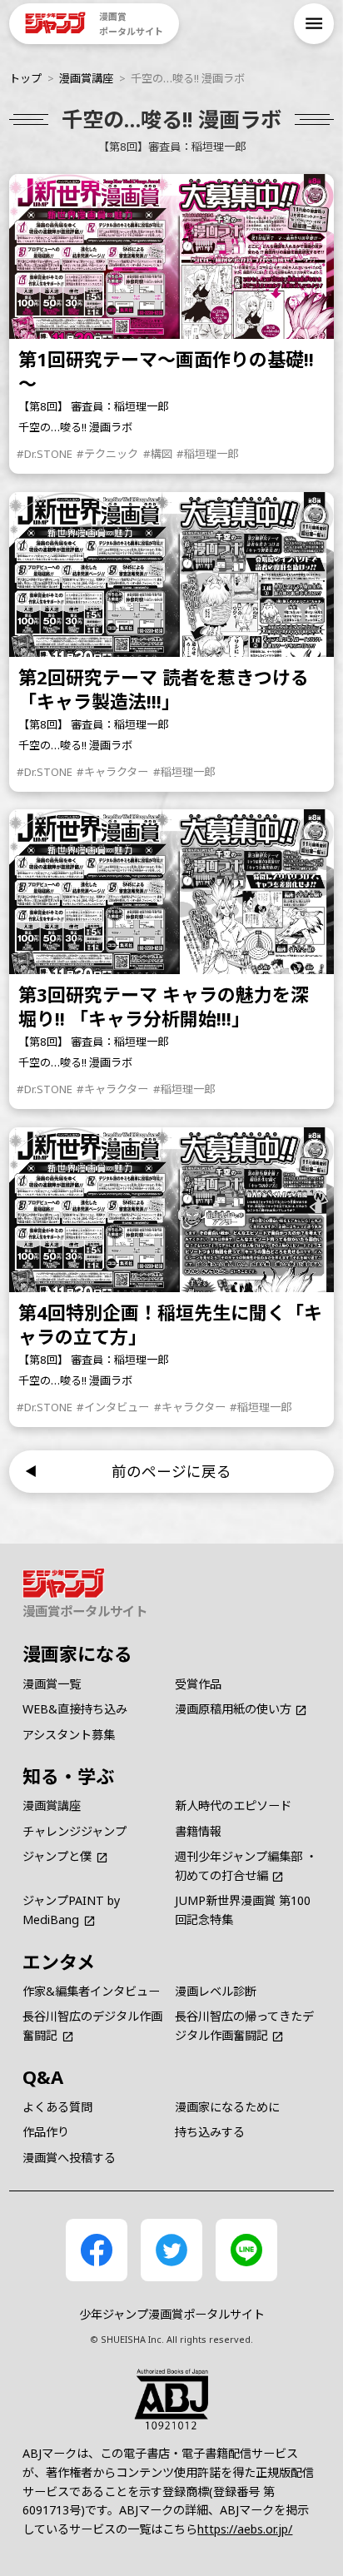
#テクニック (107, 454)
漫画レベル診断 (216, 1991)
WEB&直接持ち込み (75, 1709)
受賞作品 (198, 1684)
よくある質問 (57, 2107)
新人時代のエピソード (233, 1805)
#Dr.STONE (45, 454)
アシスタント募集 (69, 1735)
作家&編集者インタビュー (91, 1991)
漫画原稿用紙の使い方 (233, 1709)
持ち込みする (210, 2132)
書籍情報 (198, 1831)
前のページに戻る (171, 1471)
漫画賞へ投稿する (69, 2158)
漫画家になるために (227, 2107)
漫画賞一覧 (52, 1684)
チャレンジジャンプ (75, 1831)
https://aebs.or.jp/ (245, 2529)
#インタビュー (113, 1407)
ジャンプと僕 (57, 1856)
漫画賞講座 (86, 78)
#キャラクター (112, 771)
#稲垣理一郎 (207, 454)
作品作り (46, 2132)
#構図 (158, 454)
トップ (25, 78)
